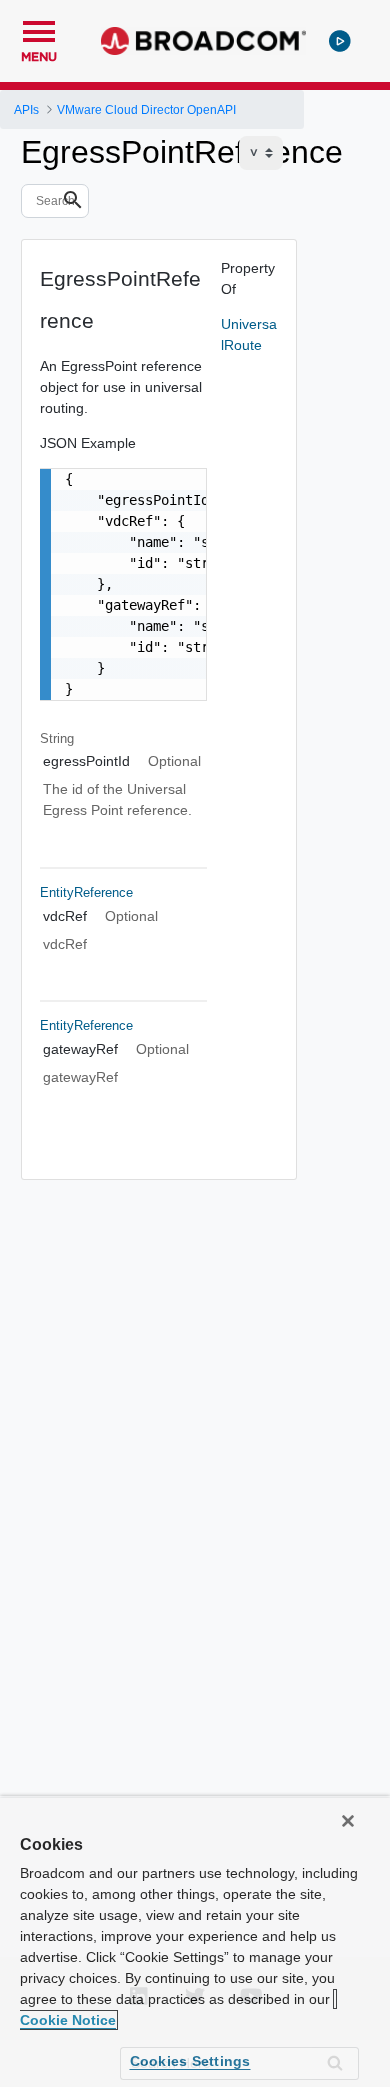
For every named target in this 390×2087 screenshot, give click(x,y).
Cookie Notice (68, 2020)
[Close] (348, 1821)
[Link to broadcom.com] (203, 41)
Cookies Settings (190, 2061)
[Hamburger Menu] (39, 29)
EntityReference (86, 892)
